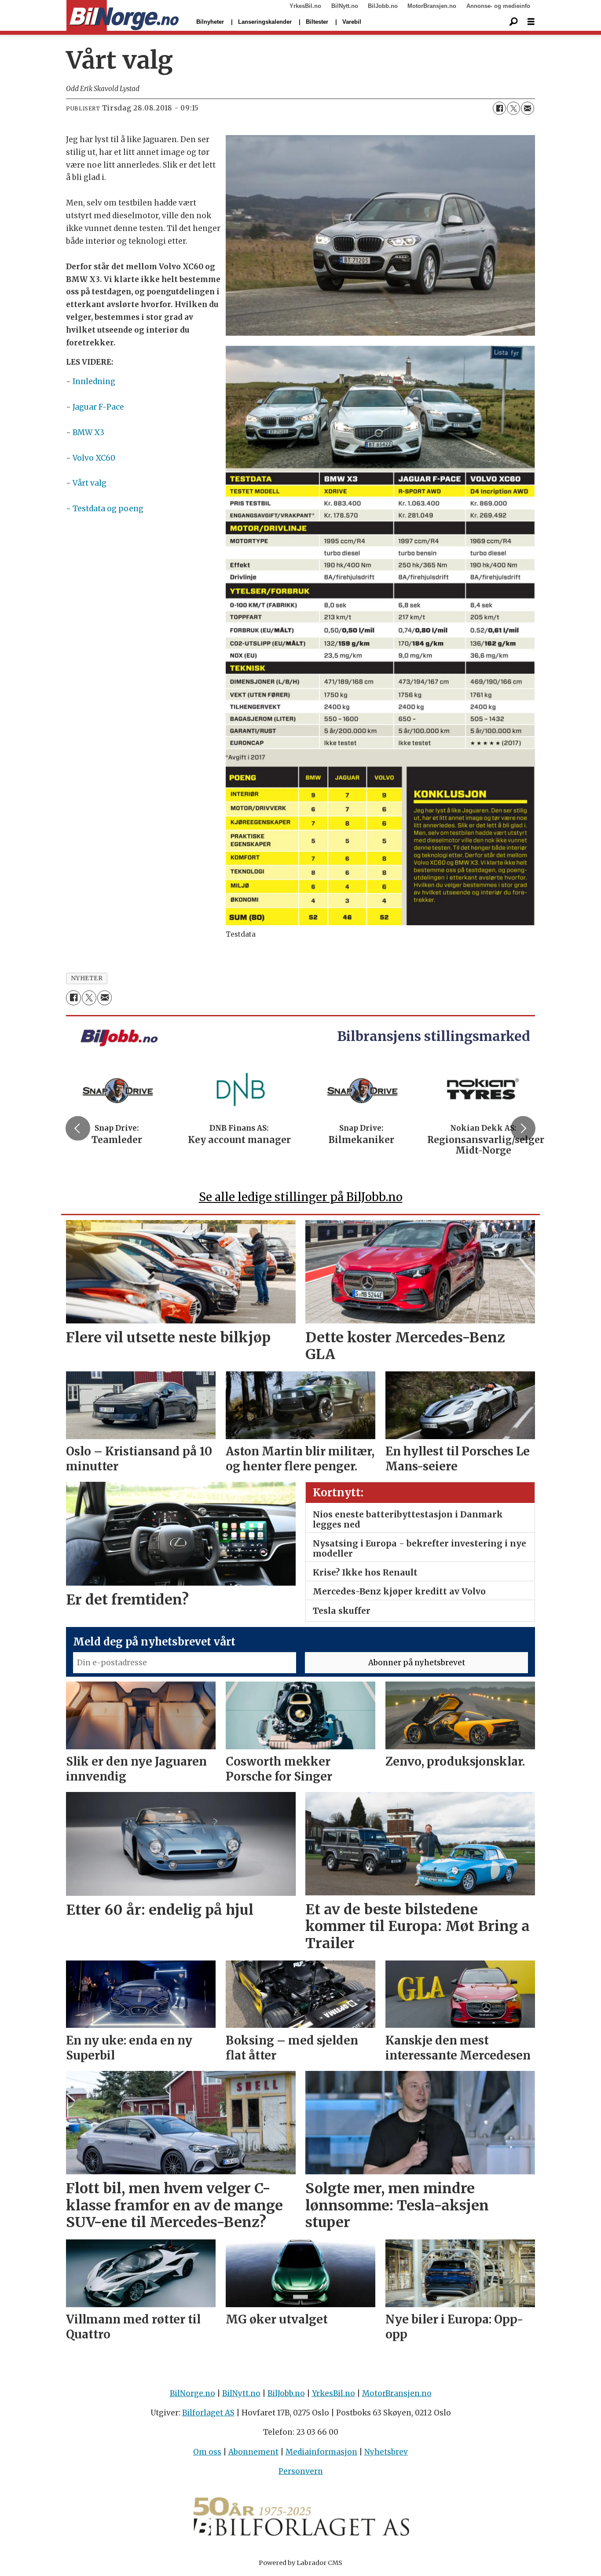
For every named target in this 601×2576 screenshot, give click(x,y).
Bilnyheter (210, 22)
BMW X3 (88, 432)
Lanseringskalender (265, 22)
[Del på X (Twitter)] (513, 108)
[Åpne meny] (531, 22)
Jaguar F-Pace (98, 407)
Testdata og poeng (108, 509)
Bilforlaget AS (208, 2413)
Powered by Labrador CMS (300, 2563)
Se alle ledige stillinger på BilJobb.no (301, 1197)
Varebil (352, 22)
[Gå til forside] (123, 16)
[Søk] (513, 22)
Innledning (94, 381)
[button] (78, 1129)
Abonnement (253, 2452)
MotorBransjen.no (432, 6)
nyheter (87, 978)
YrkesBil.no (305, 6)
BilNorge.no (192, 2393)
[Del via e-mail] (528, 108)
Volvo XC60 (94, 458)
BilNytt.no (345, 6)
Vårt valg (90, 483)
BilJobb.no (383, 6)
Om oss (207, 2452)
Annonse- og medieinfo (498, 6)
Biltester (317, 22)
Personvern (301, 2471)
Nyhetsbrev (386, 2452)
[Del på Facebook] (499, 108)
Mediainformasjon (321, 2452)
